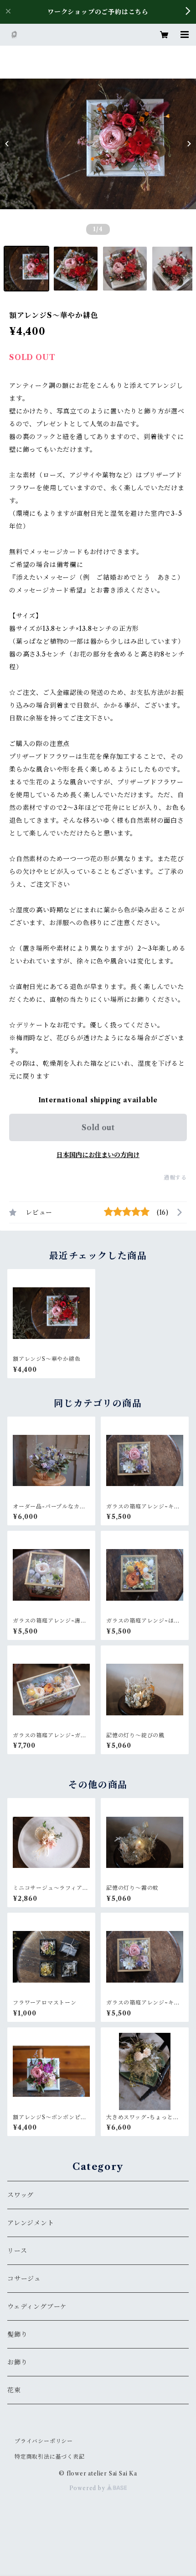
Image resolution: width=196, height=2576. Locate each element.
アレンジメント (31, 2223)
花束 (14, 2390)
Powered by (88, 2488)
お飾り (17, 2362)
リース (17, 2251)
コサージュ (24, 2279)
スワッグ (21, 2195)
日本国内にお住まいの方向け (98, 1155)
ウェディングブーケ (37, 2306)
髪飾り (17, 2334)
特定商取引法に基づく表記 (50, 2457)
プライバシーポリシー (44, 2441)
